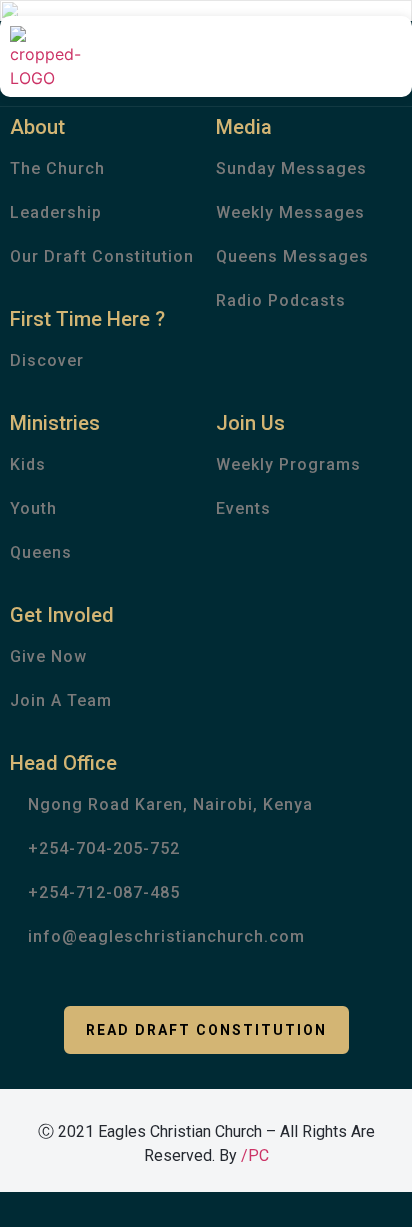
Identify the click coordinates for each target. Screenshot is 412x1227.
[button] (206, 1030)
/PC (255, 1155)
